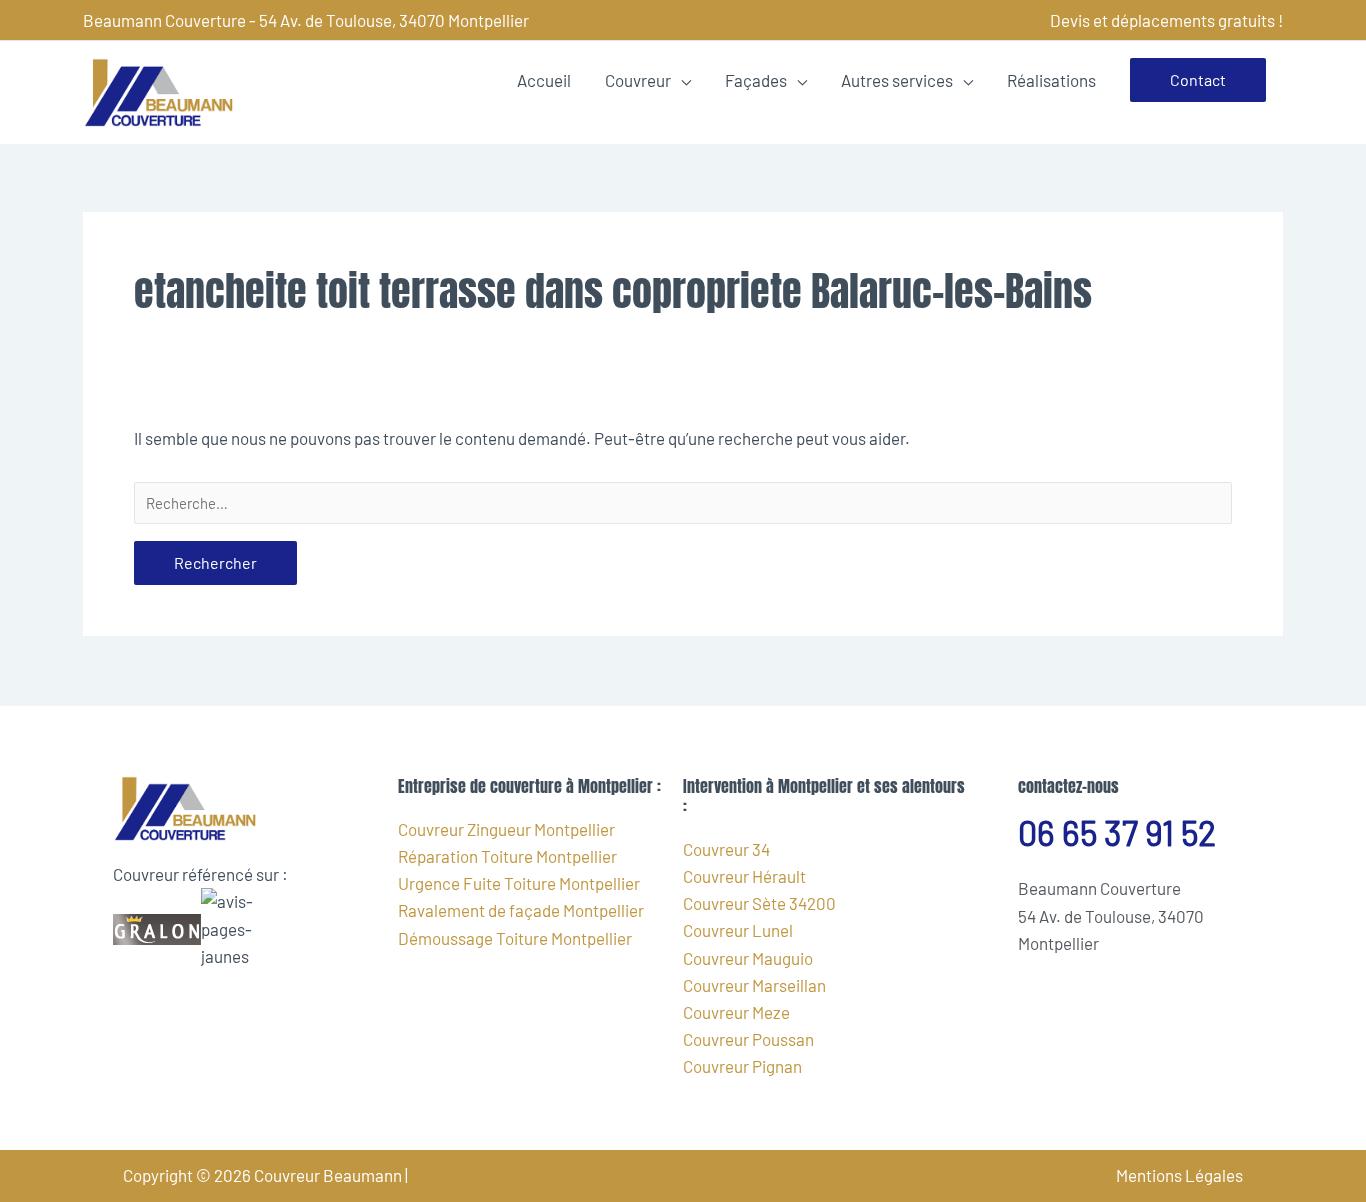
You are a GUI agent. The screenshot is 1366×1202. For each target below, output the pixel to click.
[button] (1198, 80)
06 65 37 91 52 (1117, 832)
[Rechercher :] (683, 503)
